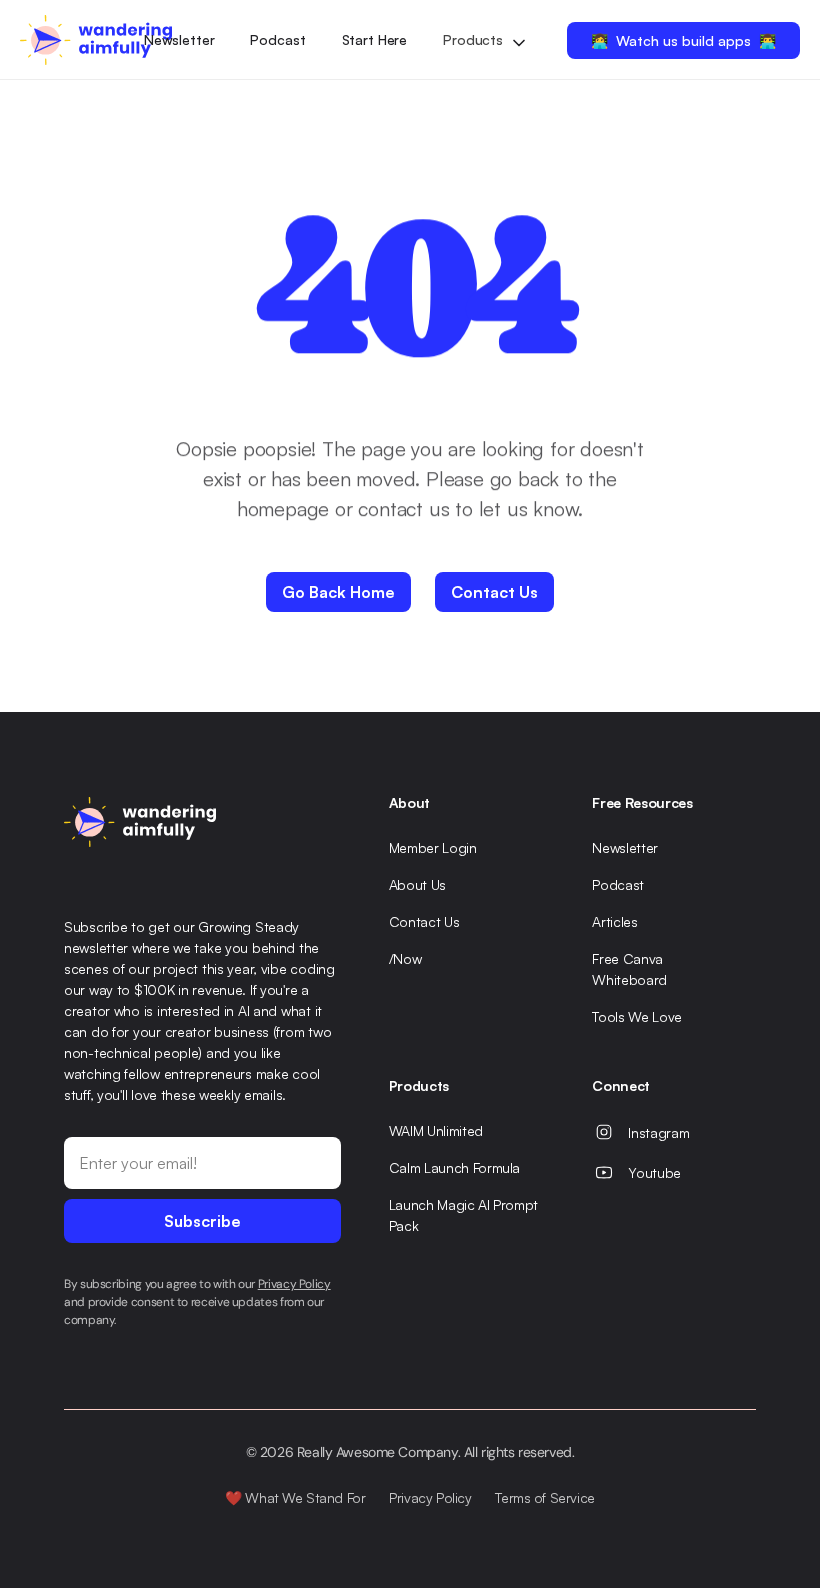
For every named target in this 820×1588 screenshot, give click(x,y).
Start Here (375, 39)
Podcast (277, 39)
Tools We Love (636, 1016)
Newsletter (179, 39)
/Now (405, 958)
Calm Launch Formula (454, 1167)
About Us (417, 884)
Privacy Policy (430, 1497)
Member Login (433, 847)
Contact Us (424, 921)
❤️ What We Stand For (295, 1497)
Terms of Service (544, 1497)
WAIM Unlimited (436, 1130)
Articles (614, 921)
